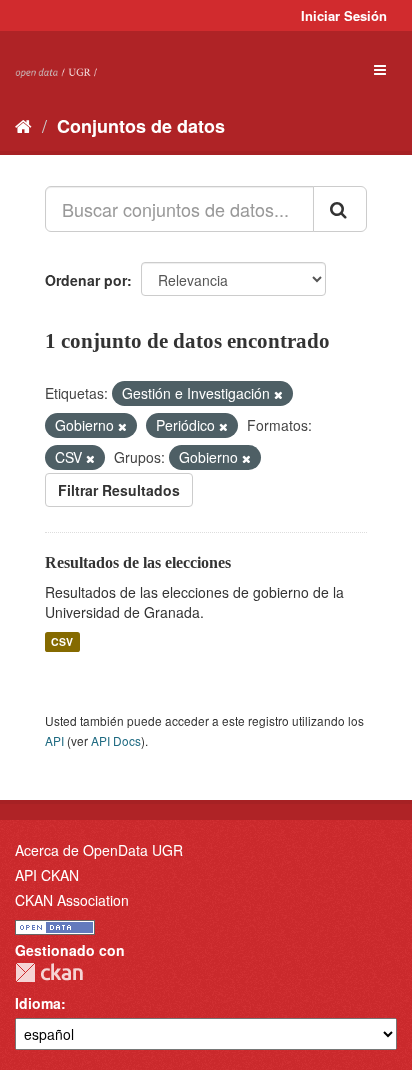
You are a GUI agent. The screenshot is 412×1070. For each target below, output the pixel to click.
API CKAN (47, 875)
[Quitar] (278, 394)
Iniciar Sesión (344, 15)
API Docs (116, 740)
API (54, 740)
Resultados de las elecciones (138, 562)
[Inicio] (23, 125)
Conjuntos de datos (141, 126)
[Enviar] (340, 209)
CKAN (49, 972)
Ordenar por (86, 280)
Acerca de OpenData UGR (99, 850)
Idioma (38, 1003)
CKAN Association (72, 900)
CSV (62, 641)
